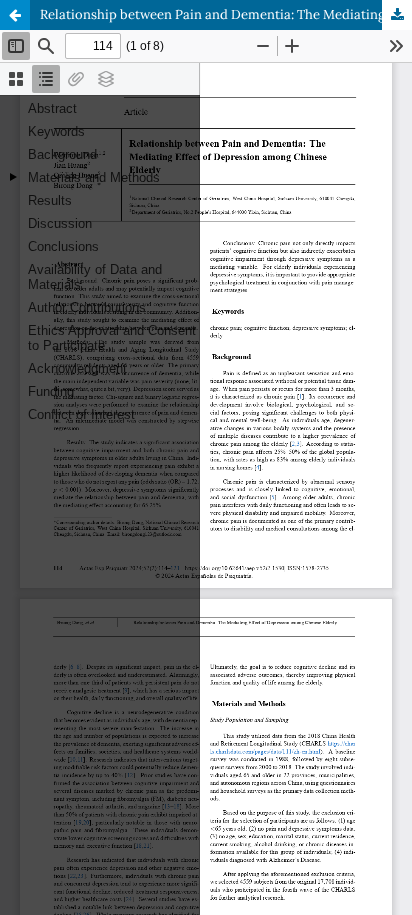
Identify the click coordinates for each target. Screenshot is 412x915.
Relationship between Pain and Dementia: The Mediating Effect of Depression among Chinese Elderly (226, 14)
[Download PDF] (397, 15)
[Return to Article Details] (15, 15)
